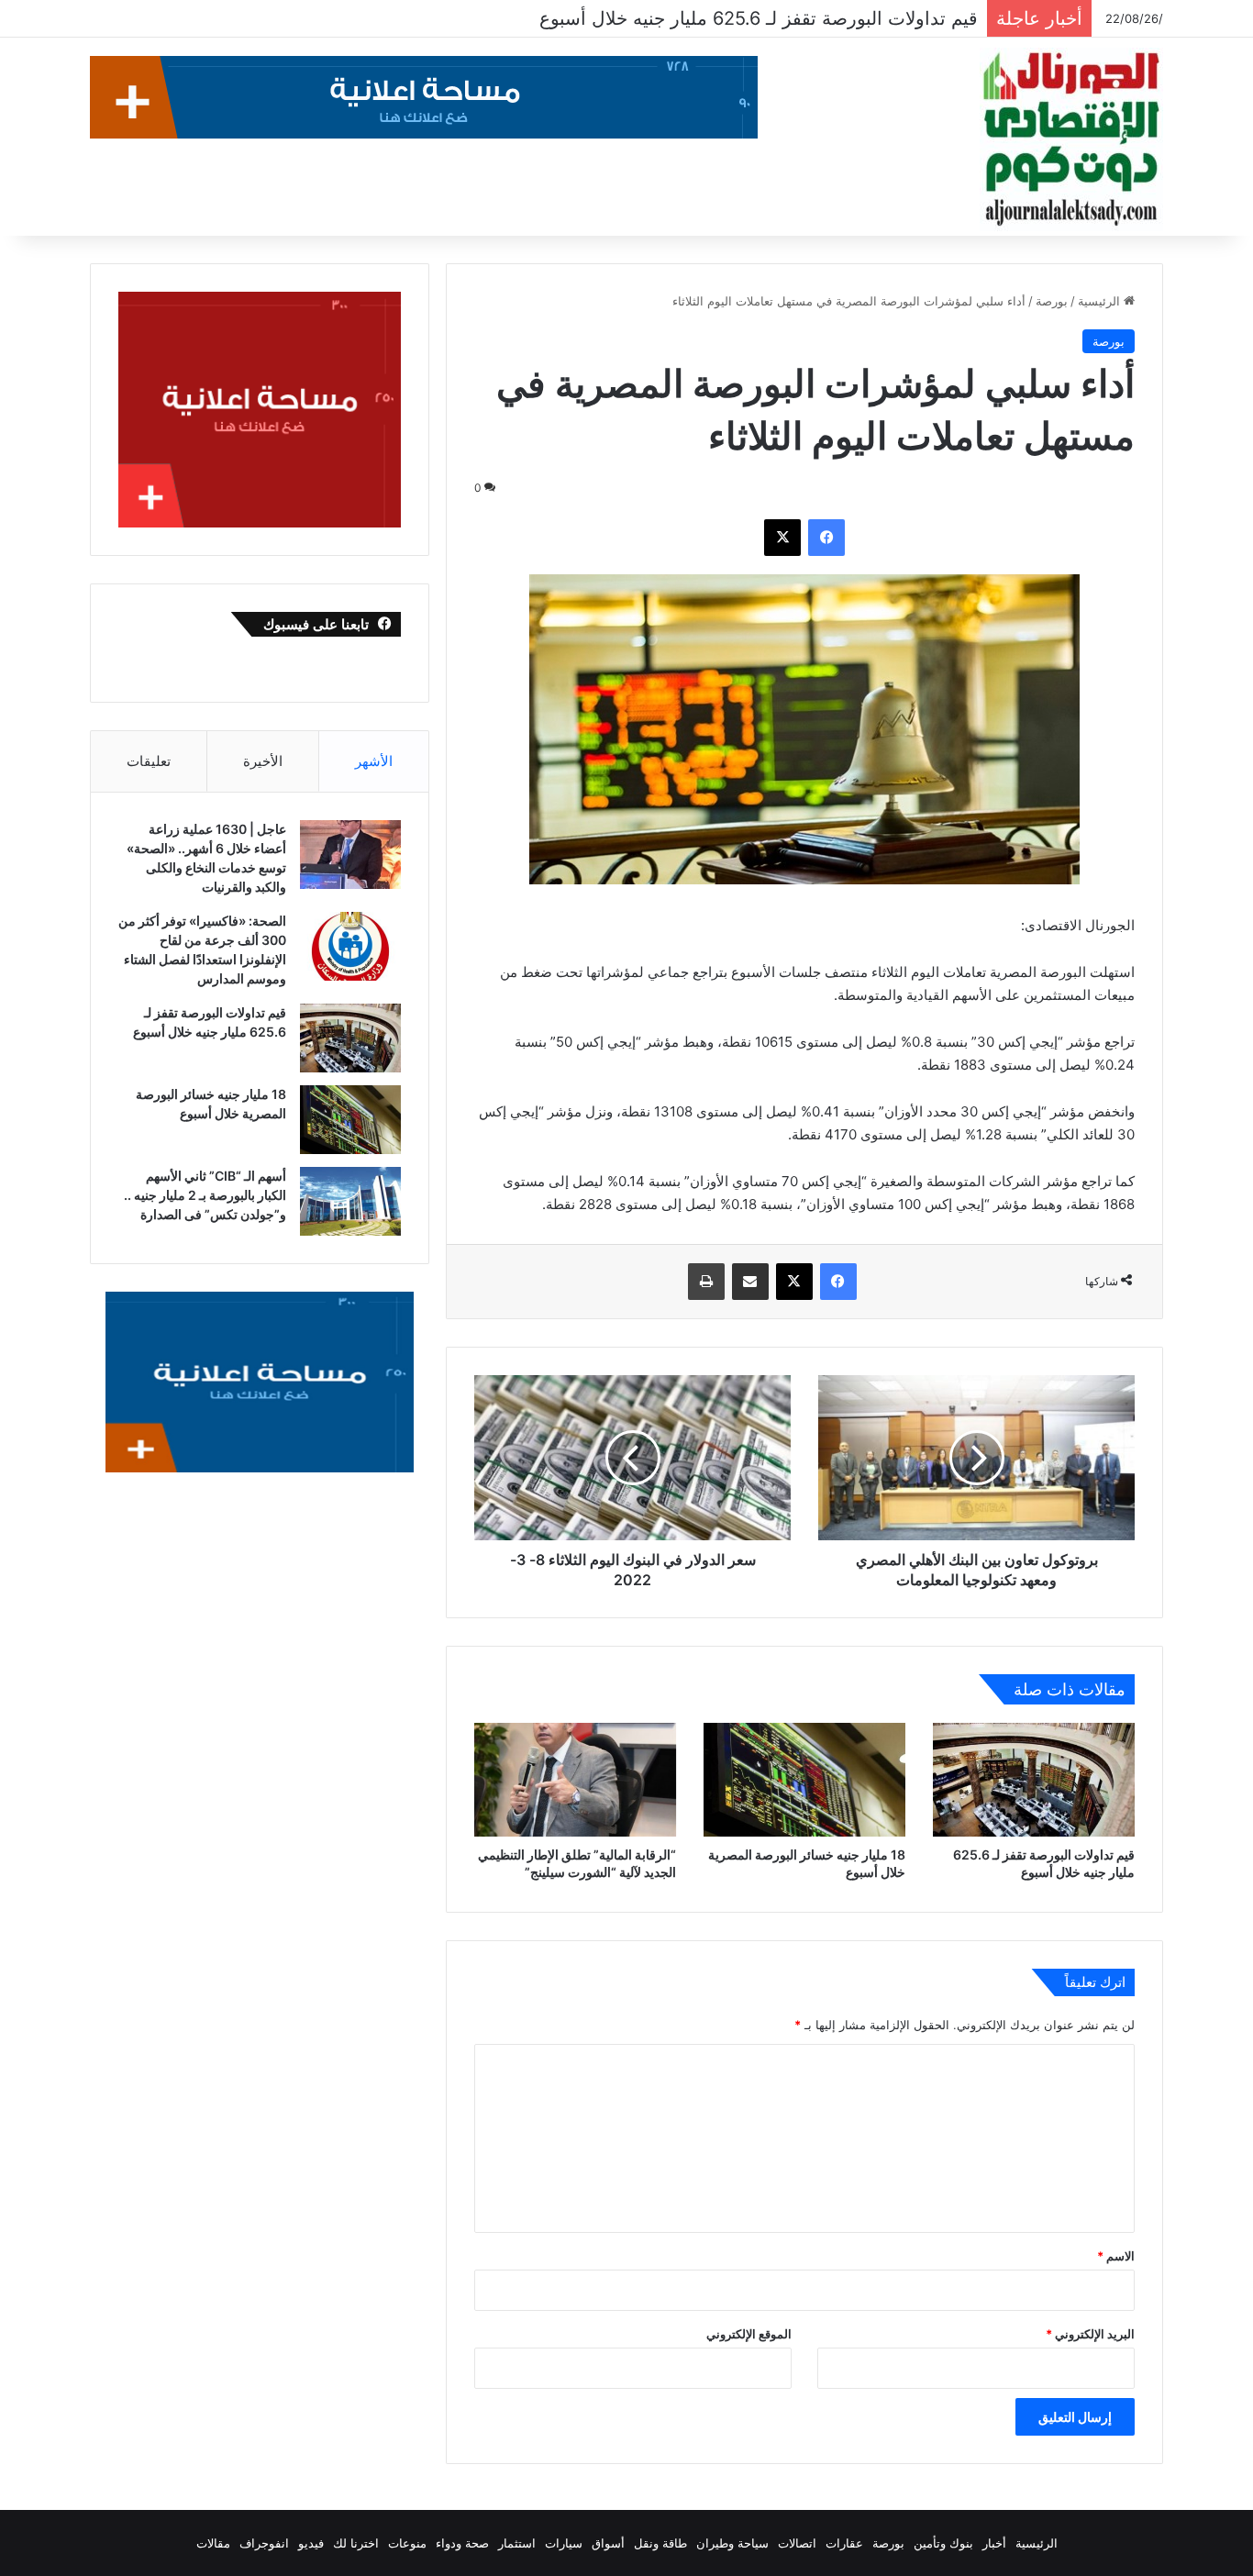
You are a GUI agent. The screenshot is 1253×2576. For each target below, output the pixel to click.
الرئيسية (1101, 301)
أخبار (994, 2543)
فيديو (311, 2543)
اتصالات (797, 2543)
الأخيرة (263, 761)
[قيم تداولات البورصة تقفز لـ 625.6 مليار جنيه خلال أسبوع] (1034, 1780)
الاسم (1116, 2256)
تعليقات (149, 761)
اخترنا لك (356, 2543)
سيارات (564, 2543)
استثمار (517, 2543)
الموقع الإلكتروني (749, 2334)
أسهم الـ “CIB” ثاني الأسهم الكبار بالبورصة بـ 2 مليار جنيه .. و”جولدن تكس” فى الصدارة (205, 1195)
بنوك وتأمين (943, 2543)
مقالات (213, 2543)
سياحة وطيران (732, 2543)
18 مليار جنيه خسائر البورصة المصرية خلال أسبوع (787, 18)
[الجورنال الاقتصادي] (1071, 139)
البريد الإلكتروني (1090, 2334)
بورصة (1052, 301)
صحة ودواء (462, 2543)
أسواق (608, 2543)
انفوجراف (264, 2543)
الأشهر (374, 761)
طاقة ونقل (660, 2543)
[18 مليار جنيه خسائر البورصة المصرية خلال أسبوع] (804, 1780)
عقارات (844, 2543)
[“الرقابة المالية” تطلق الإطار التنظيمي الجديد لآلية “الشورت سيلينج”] (575, 1780)
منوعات (407, 2543)
